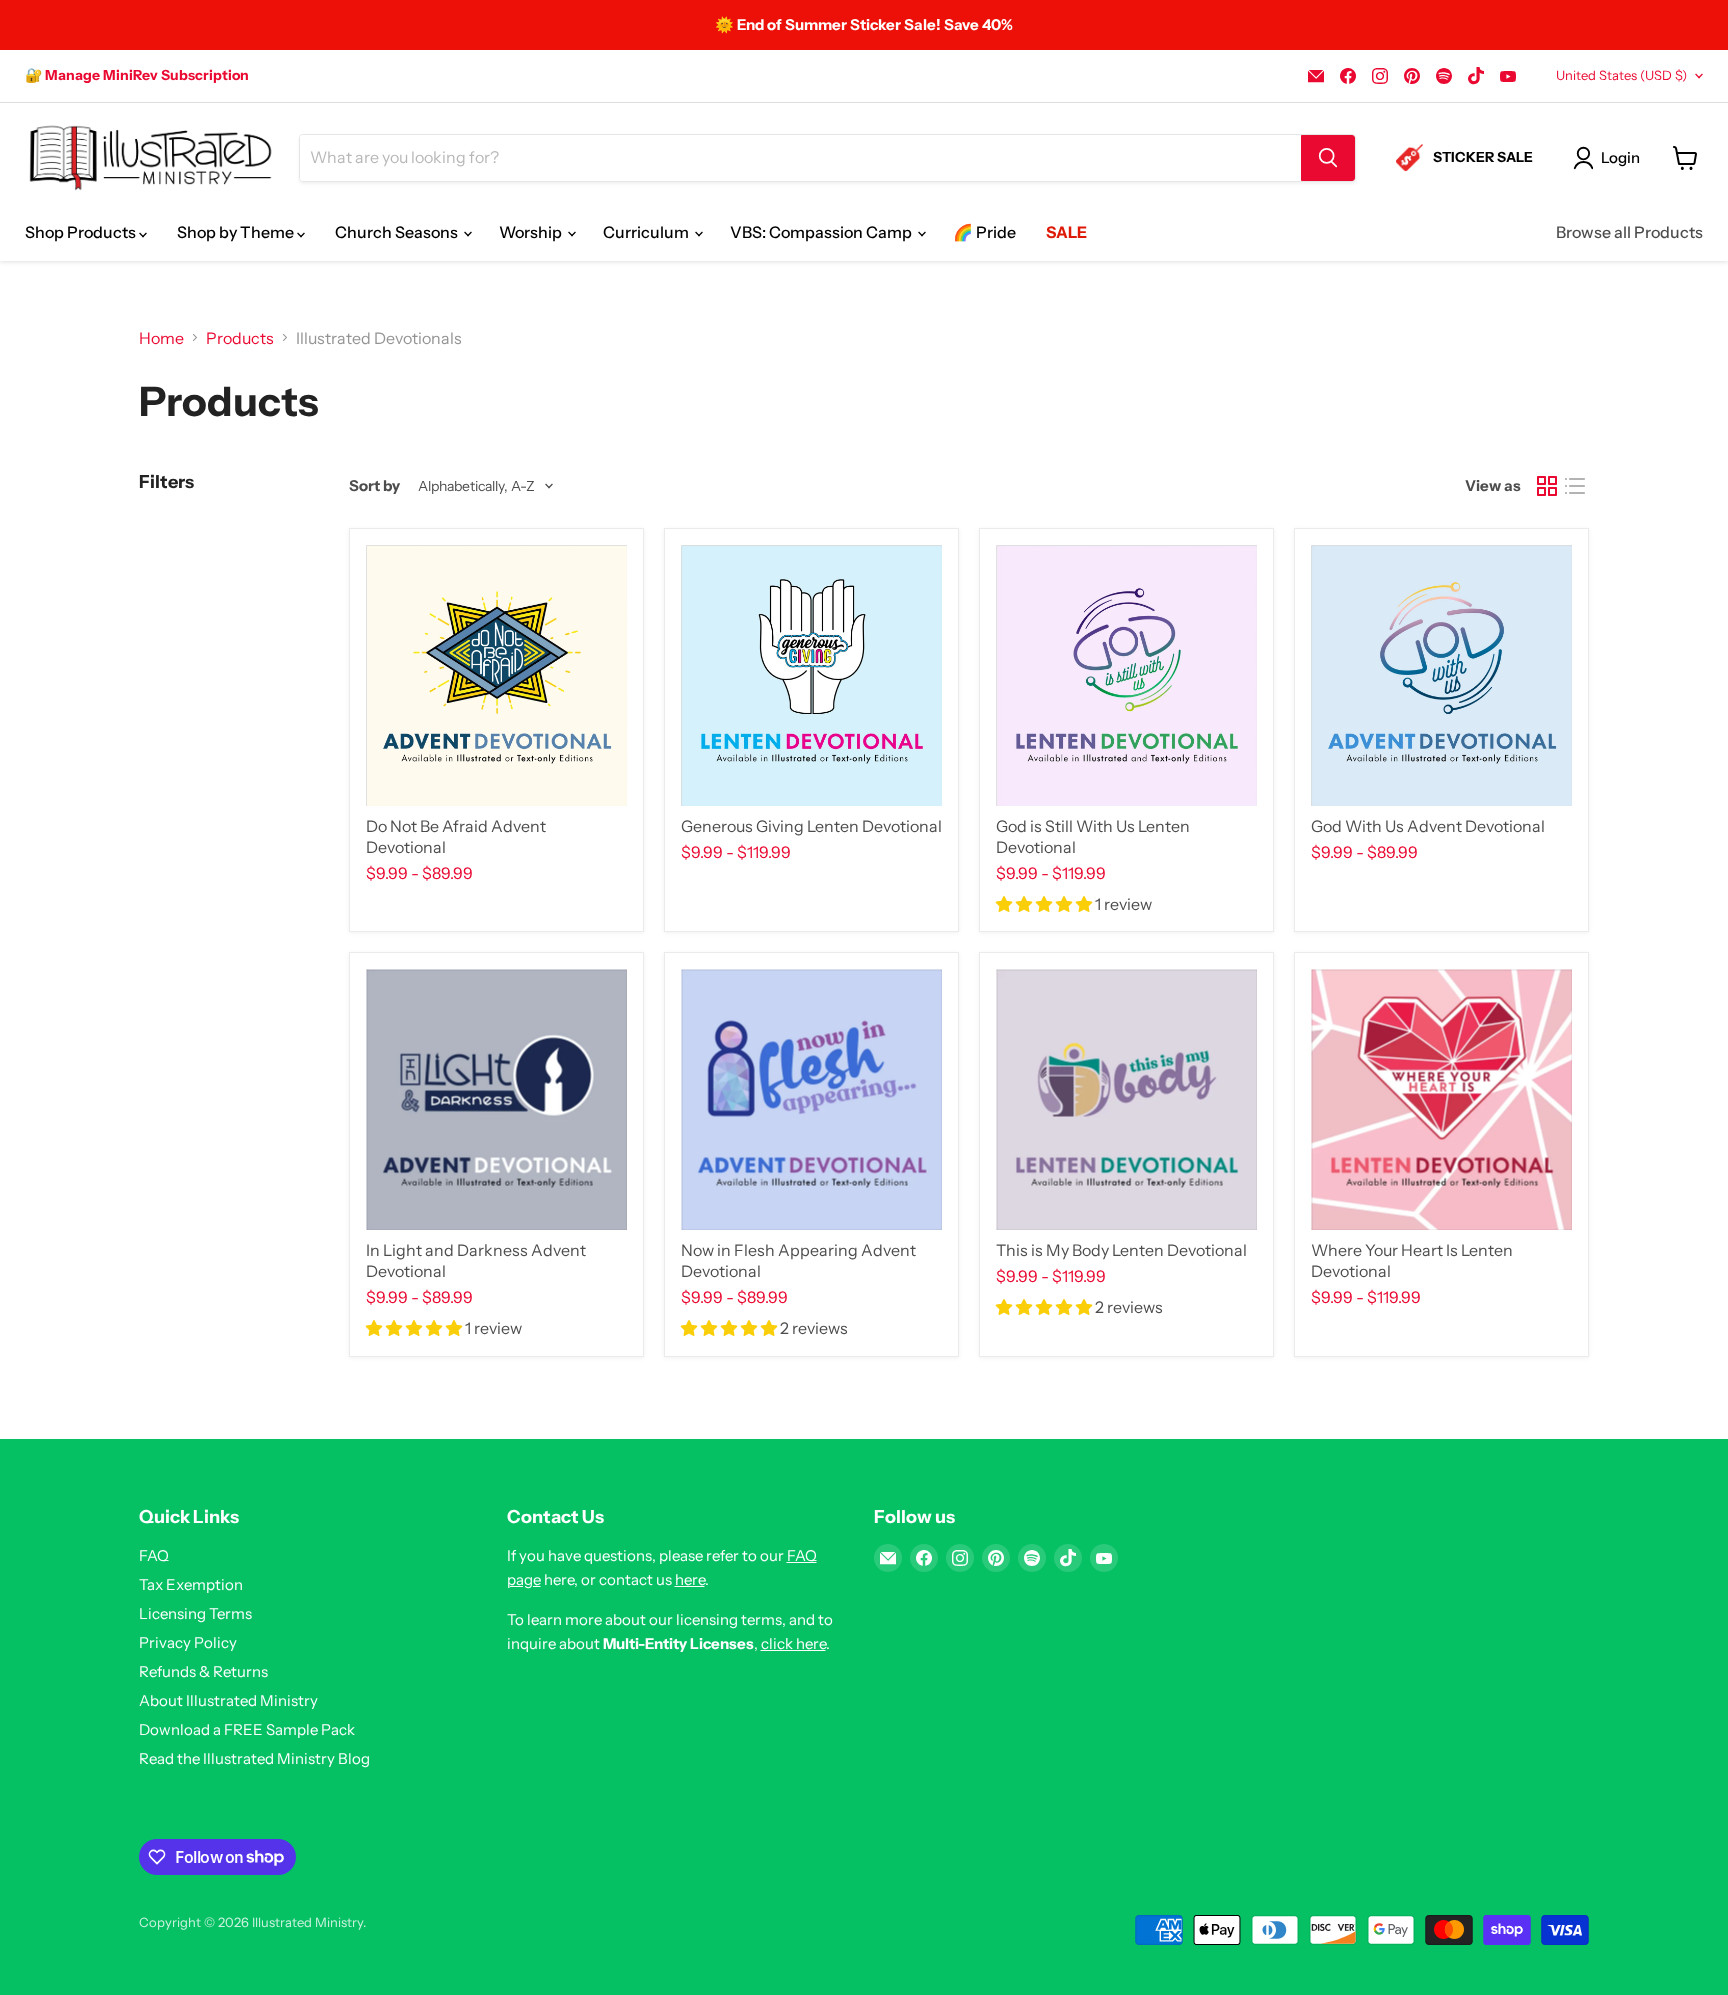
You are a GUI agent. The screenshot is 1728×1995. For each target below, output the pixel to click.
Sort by (374, 485)
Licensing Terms (195, 1613)
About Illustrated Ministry (228, 1700)
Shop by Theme (237, 232)
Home (161, 338)
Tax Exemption (191, 1584)
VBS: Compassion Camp (822, 232)
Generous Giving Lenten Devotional (811, 826)
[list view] (1575, 486)
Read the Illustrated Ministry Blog (254, 1758)
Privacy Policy (188, 1642)
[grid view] (1547, 486)
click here (793, 1643)
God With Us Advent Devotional (1428, 826)
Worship (532, 232)
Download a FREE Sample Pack (247, 1729)
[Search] (1328, 158)
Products (240, 338)
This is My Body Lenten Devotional (1121, 1250)
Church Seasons (398, 232)
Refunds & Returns (203, 1671)
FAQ (154, 1555)
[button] (1045, 904)
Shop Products (82, 232)
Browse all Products (1629, 232)
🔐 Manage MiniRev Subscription (137, 75)
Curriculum (647, 232)
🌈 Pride (984, 232)
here (690, 1579)
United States (1621, 75)
